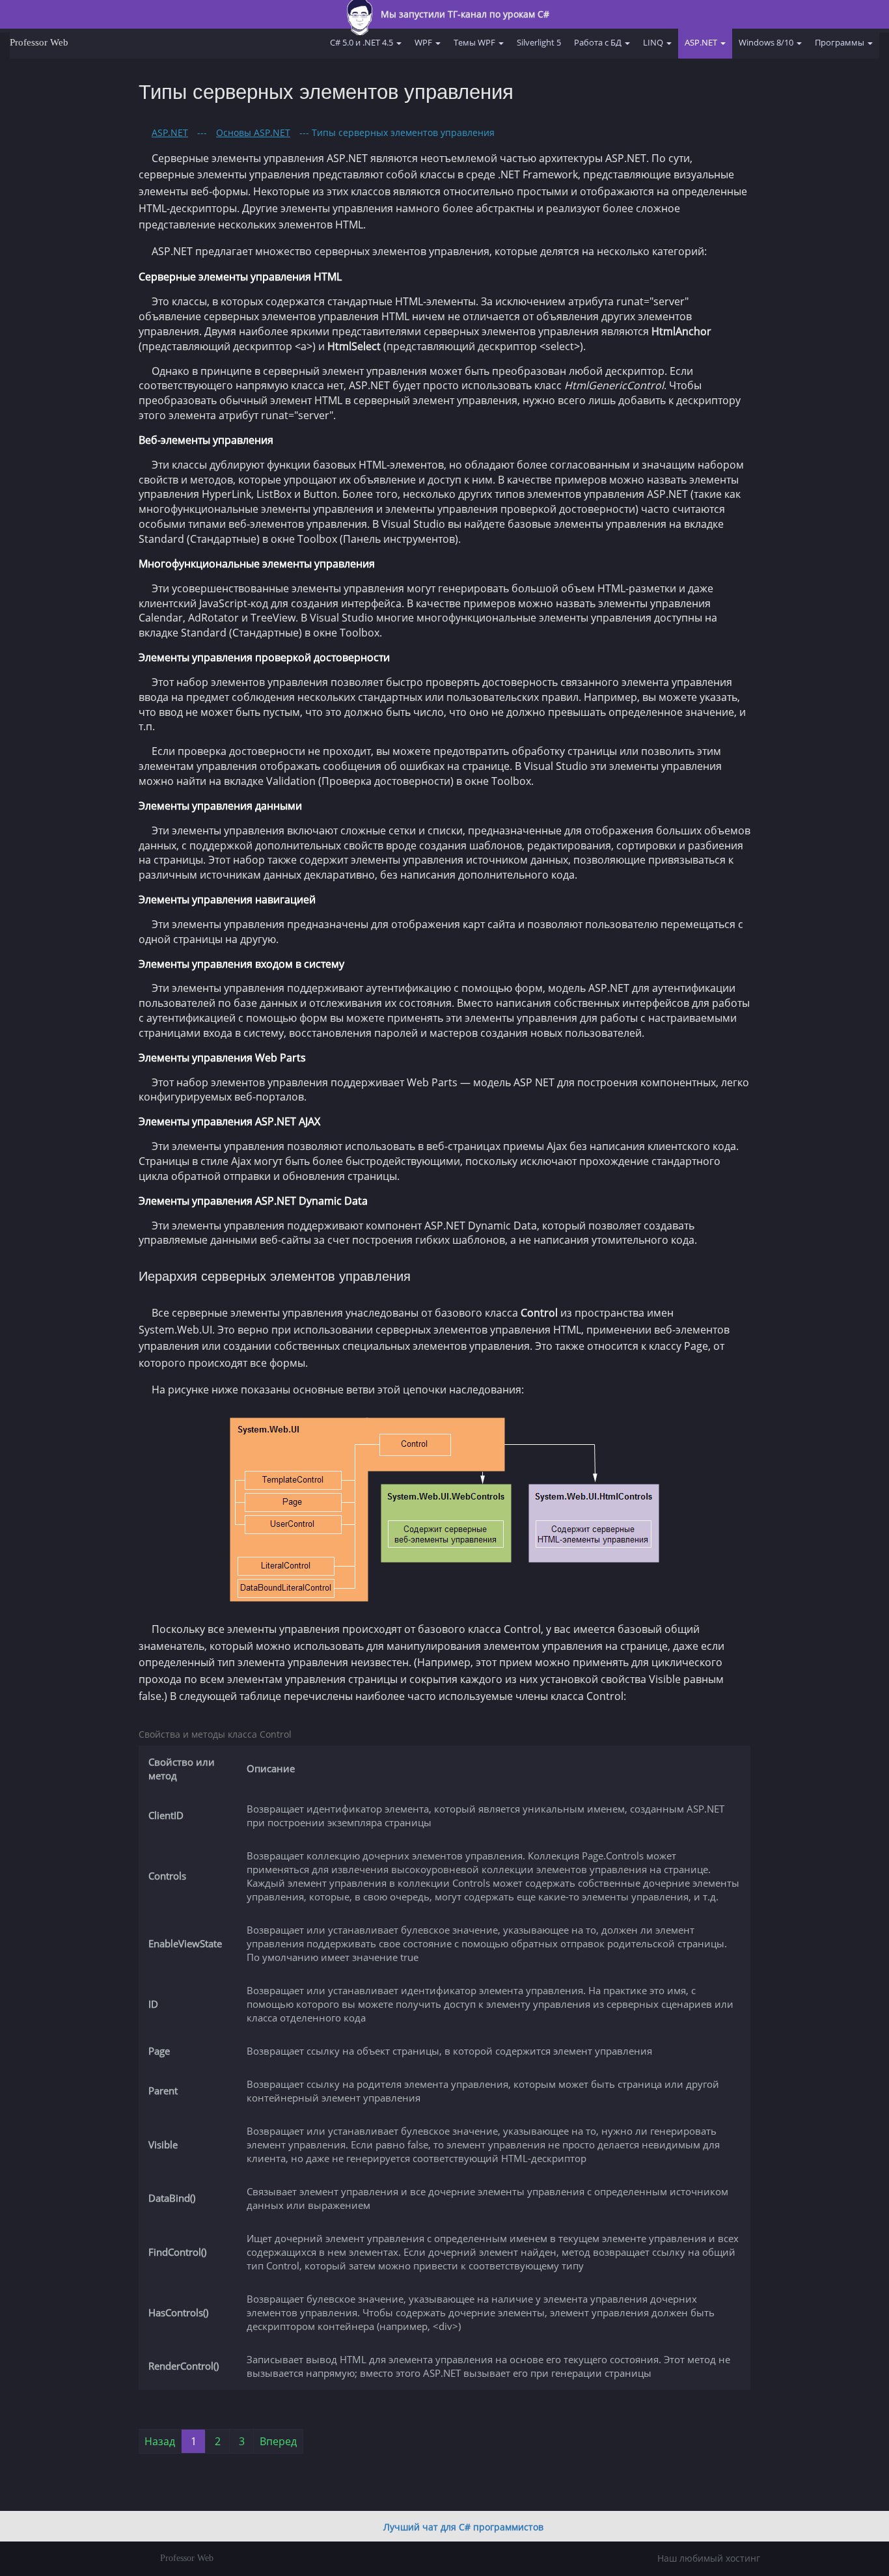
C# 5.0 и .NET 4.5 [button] (362, 42)
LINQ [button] (654, 42)
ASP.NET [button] (702, 42)
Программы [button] (841, 42)
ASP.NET (170, 132)
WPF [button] (424, 42)
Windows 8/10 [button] (767, 42)
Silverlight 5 (539, 42)
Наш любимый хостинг (709, 2558)
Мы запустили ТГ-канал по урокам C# (464, 14)
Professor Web (39, 42)
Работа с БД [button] (599, 42)
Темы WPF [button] (475, 42)
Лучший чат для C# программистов (463, 2527)
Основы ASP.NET (253, 132)
